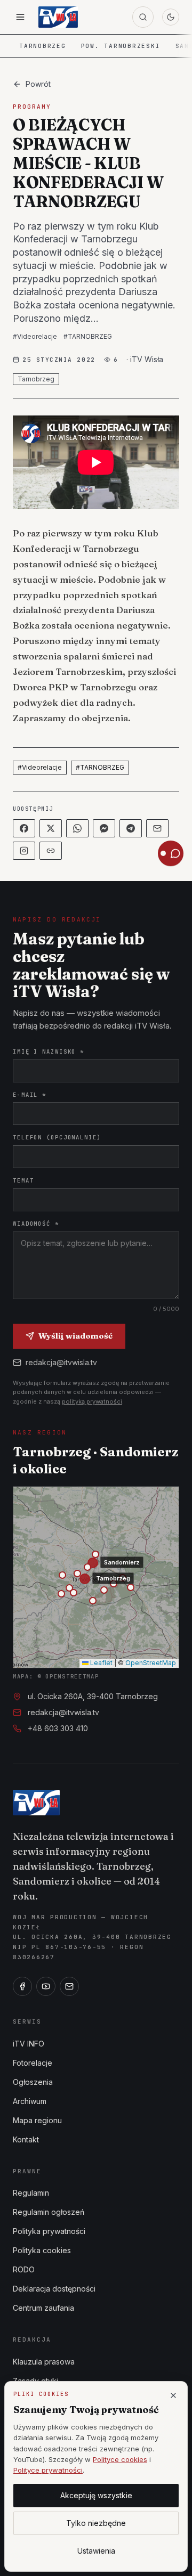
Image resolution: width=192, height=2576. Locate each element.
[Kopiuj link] (51, 851)
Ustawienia (96, 2551)
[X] (51, 828)
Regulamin (31, 2193)
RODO (24, 2269)
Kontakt (26, 2139)
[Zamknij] (173, 2395)
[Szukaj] (143, 17)
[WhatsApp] (77, 828)
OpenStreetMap (151, 1663)
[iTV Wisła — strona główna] (58, 17)
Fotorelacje (33, 2063)
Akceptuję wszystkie (96, 2495)
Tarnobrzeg (43, 46)
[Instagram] (24, 851)
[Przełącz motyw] (171, 17)
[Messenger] (104, 828)
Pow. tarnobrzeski (121, 46)
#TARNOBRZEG (88, 336)
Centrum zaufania (43, 2308)
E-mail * (30, 1095)
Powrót (38, 84)
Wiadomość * (36, 1224)
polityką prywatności (92, 1401)
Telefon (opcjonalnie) (57, 1137)
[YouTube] (46, 1986)
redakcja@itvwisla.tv (61, 1362)
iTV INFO (29, 2044)
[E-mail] (69, 1986)
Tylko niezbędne (96, 2523)
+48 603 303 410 (58, 1728)
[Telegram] (131, 828)
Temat (23, 1180)
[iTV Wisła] (36, 1803)
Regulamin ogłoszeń (49, 2212)
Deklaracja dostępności (54, 2289)
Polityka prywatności (49, 2231)
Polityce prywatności (48, 2470)
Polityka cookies (42, 2250)
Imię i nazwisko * (49, 1051)
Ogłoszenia (33, 2082)
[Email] (157, 828)
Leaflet (101, 1663)
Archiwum (30, 2101)
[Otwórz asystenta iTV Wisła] (171, 853)
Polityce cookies (120, 2459)
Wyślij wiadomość (75, 1336)
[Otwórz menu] (20, 17)
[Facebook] (24, 828)
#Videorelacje (35, 336)
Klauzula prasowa (44, 2362)
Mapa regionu (37, 2120)
